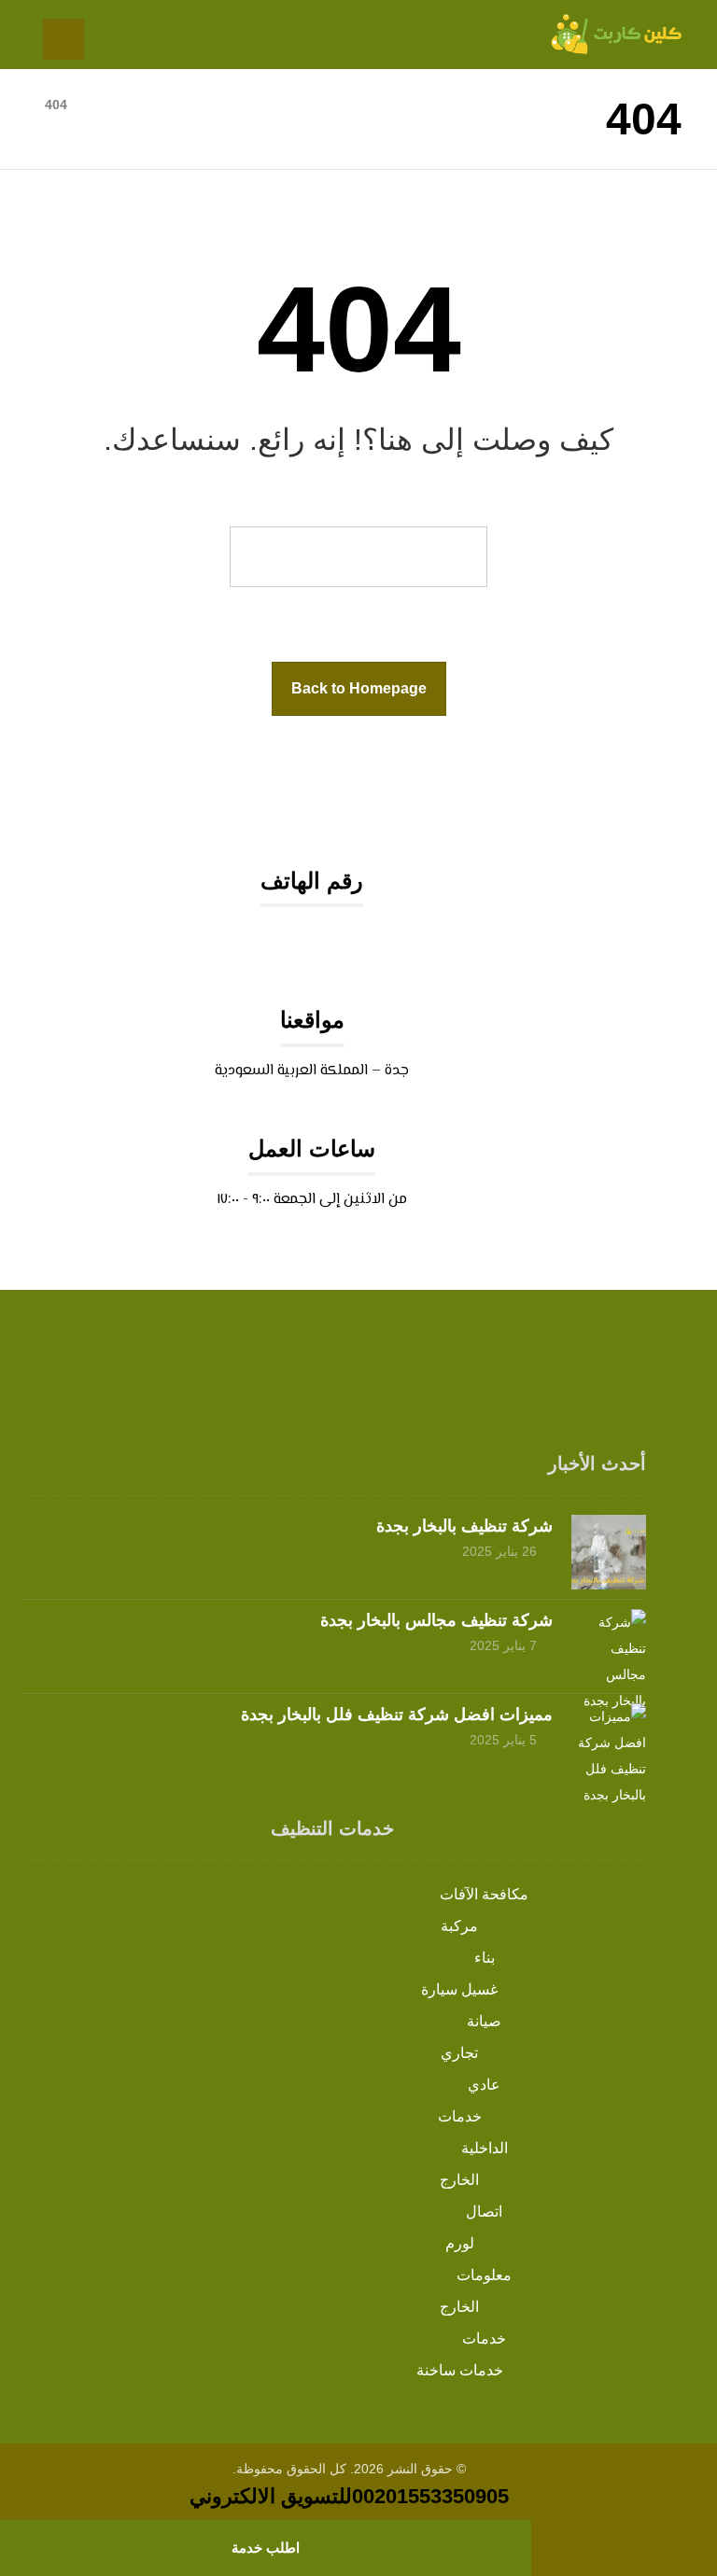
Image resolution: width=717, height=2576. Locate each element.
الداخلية (485, 2148)
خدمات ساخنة (460, 2370)
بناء (485, 1958)
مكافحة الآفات (484, 1894)
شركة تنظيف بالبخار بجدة (464, 1526)
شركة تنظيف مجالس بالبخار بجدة (436, 1620)
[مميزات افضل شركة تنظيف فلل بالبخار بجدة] (609, 1741)
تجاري (459, 2053)
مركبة (459, 1926)
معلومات (484, 2275)
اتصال (484, 2212)
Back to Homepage (359, 688)
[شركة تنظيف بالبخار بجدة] (609, 1552)
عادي (484, 2085)
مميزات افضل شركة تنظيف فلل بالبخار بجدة (397, 1715)
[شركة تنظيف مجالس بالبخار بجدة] (609, 1646)
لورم (460, 2243)
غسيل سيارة (459, 1989)
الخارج (459, 2180)
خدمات (460, 2116)
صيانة (484, 2021)
